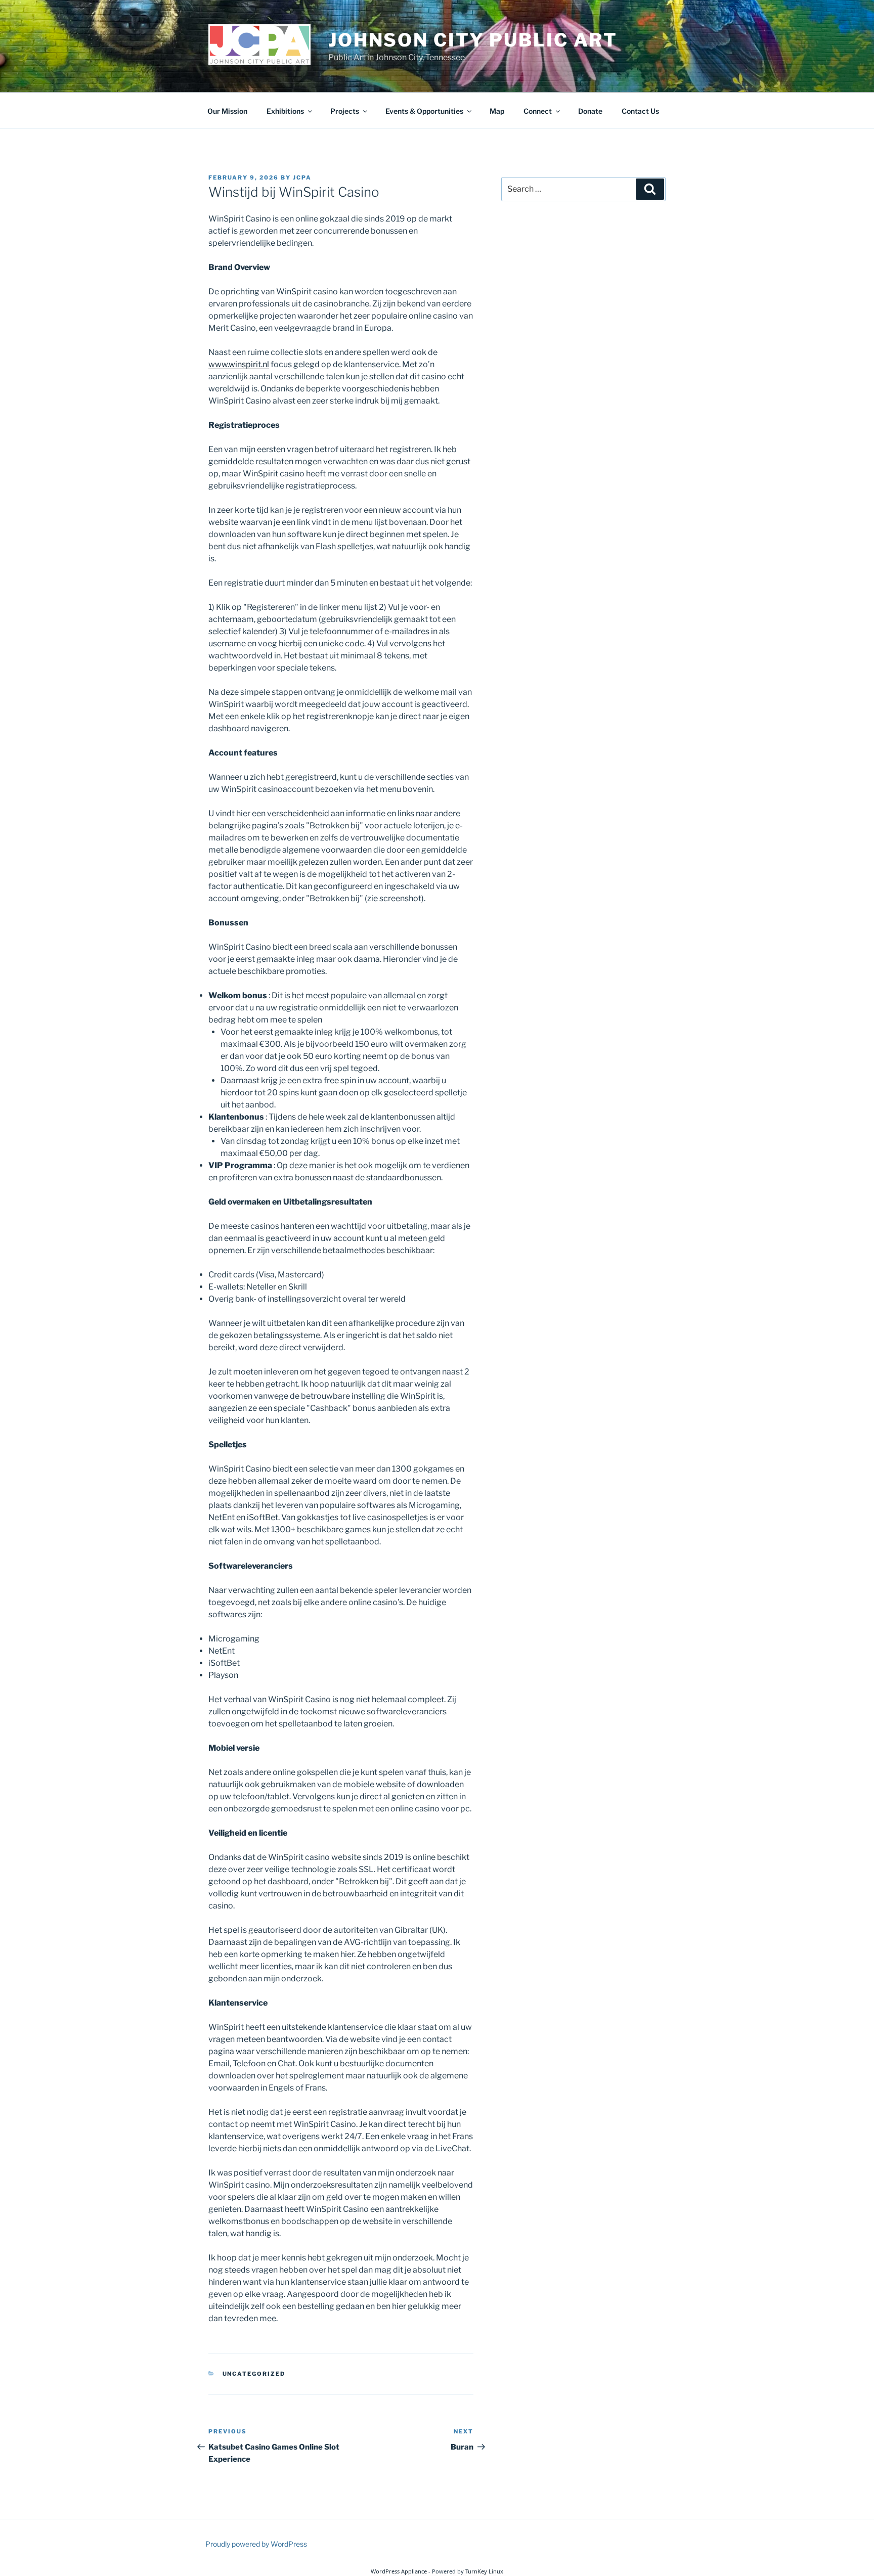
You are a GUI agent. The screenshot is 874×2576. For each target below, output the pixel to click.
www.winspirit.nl (239, 364)
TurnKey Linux (484, 2571)
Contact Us (640, 111)
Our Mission (227, 111)
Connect (538, 111)
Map (497, 111)
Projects (345, 111)
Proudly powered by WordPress (256, 2544)
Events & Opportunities (424, 111)
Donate (590, 111)
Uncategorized (254, 2374)
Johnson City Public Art (473, 40)
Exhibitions (285, 111)
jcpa (302, 177)
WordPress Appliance (399, 2571)
